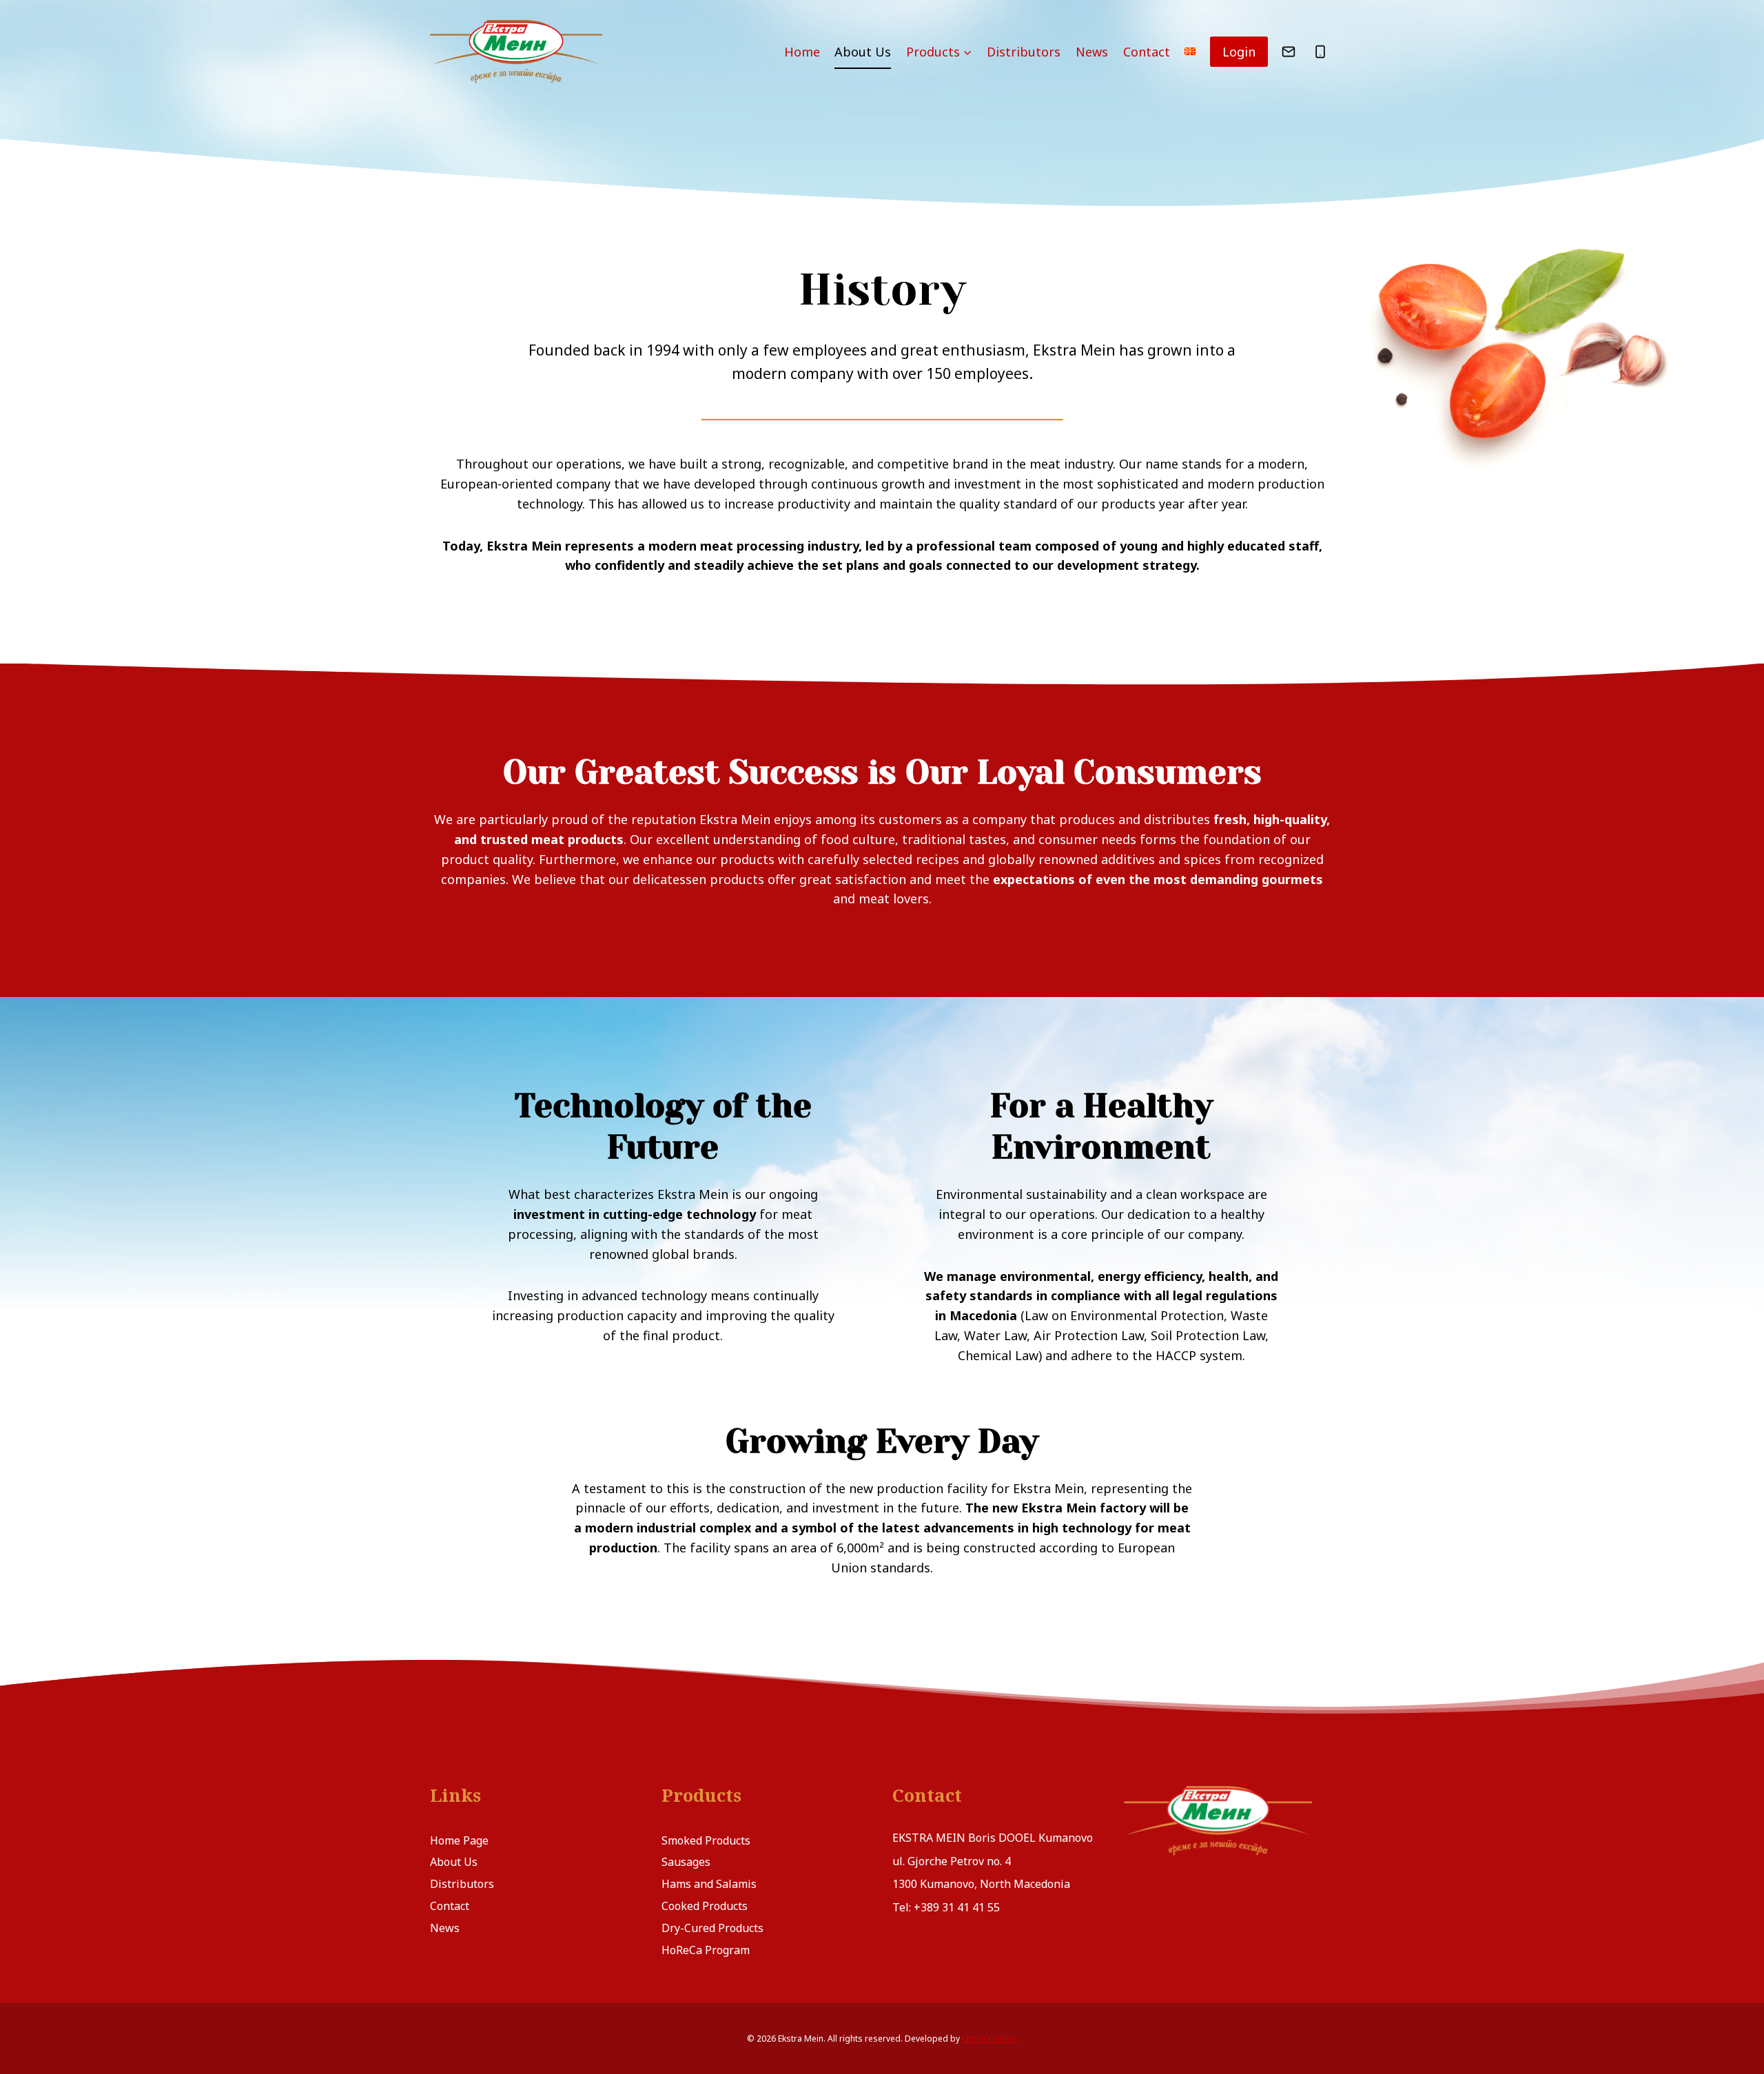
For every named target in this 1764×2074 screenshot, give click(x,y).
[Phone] (1320, 52)
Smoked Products (706, 1840)
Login (1239, 52)
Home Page (459, 1840)
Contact (1147, 52)
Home (802, 52)
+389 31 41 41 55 (957, 1907)
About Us (863, 52)
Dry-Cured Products (712, 1928)
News (1092, 52)
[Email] (1289, 52)
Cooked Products (705, 1906)
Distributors (1024, 52)
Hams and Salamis (709, 1884)
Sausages (686, 1862)
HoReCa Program (706, 1950)
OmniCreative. (990, 2039)
